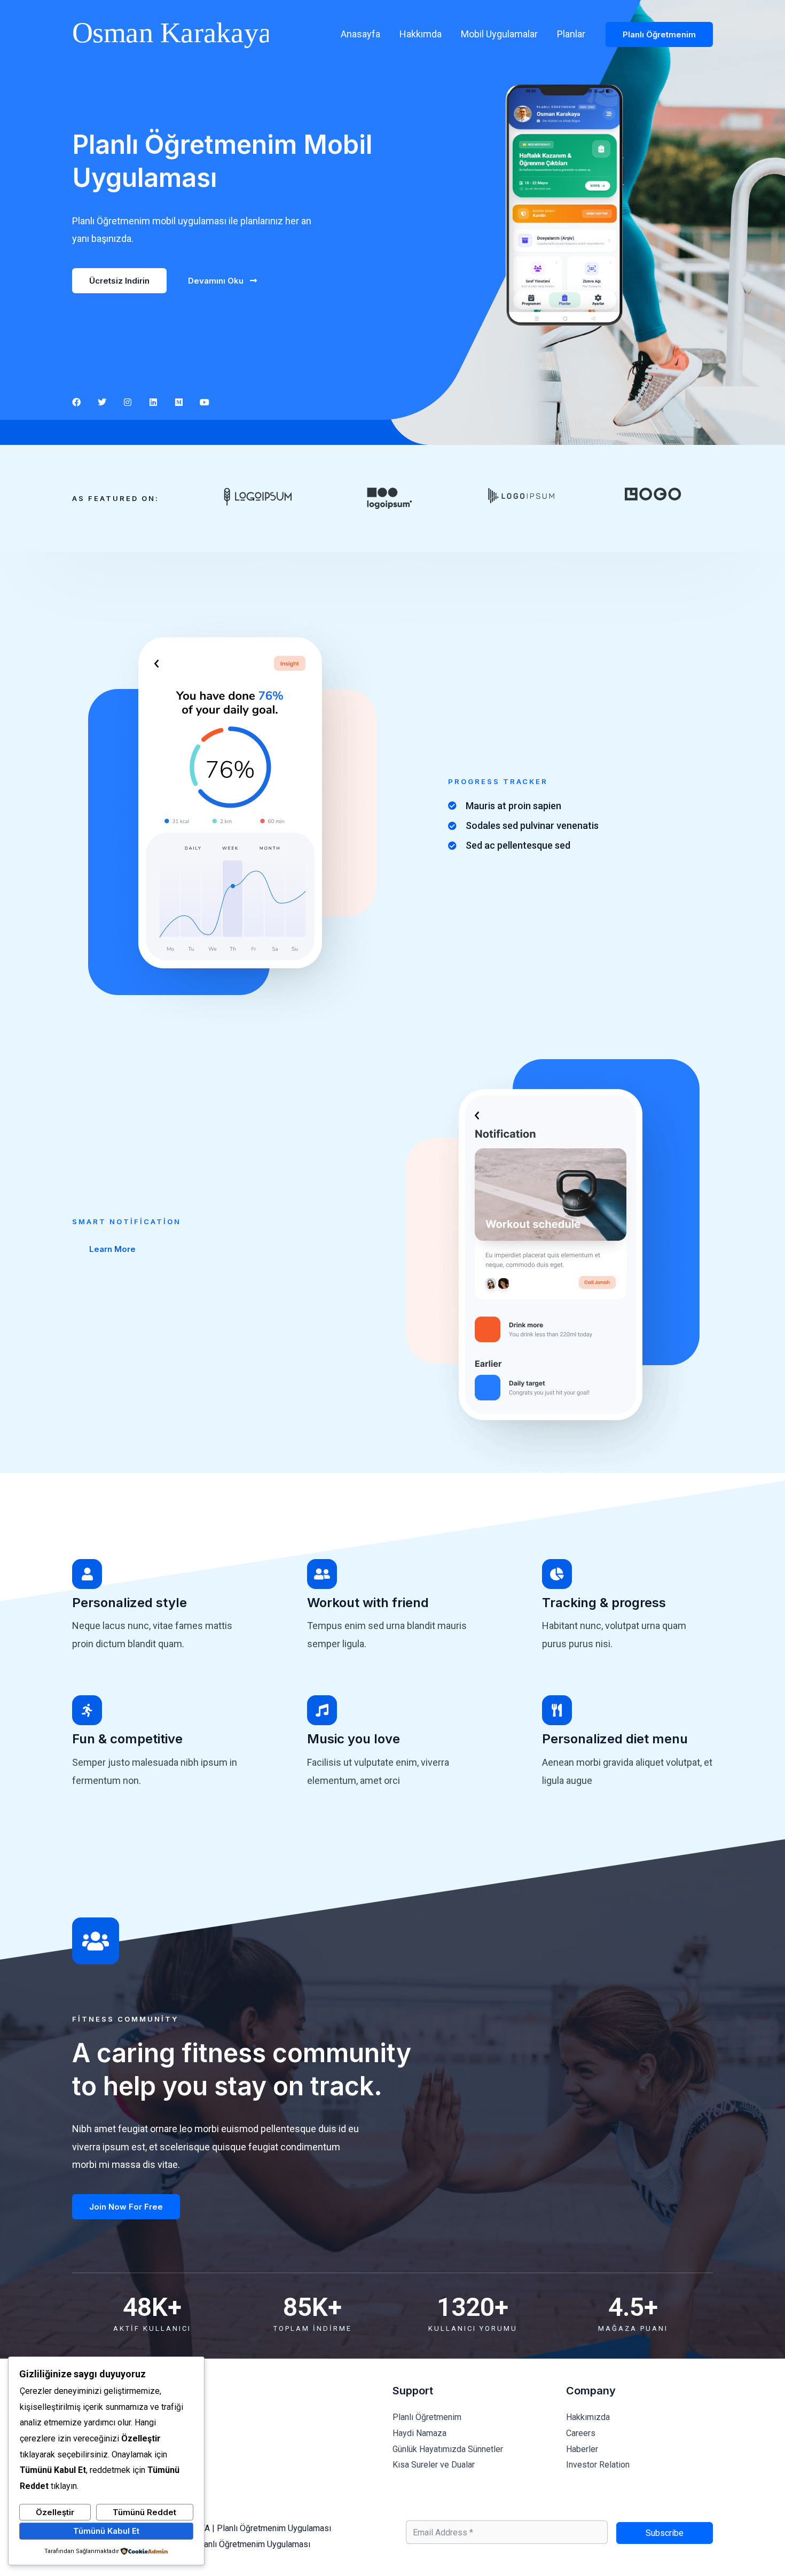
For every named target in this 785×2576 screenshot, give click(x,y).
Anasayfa (360, 34)
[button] (659, 34)
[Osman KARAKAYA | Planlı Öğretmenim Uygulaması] (170, 33)
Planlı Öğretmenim (427, 2417)
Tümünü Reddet (144, 2512)
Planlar (571, 34)
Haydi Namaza (419, 2433)
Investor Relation (598, 2465)
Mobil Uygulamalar (499, 34)
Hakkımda (421, 34)
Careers (581, 2433)
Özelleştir (55, 2512)
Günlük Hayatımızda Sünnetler (448, 2449)
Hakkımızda (588, 2417)
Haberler (582, 2449)
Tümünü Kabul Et (106, 2531)
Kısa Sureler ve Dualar (434, 2465)
